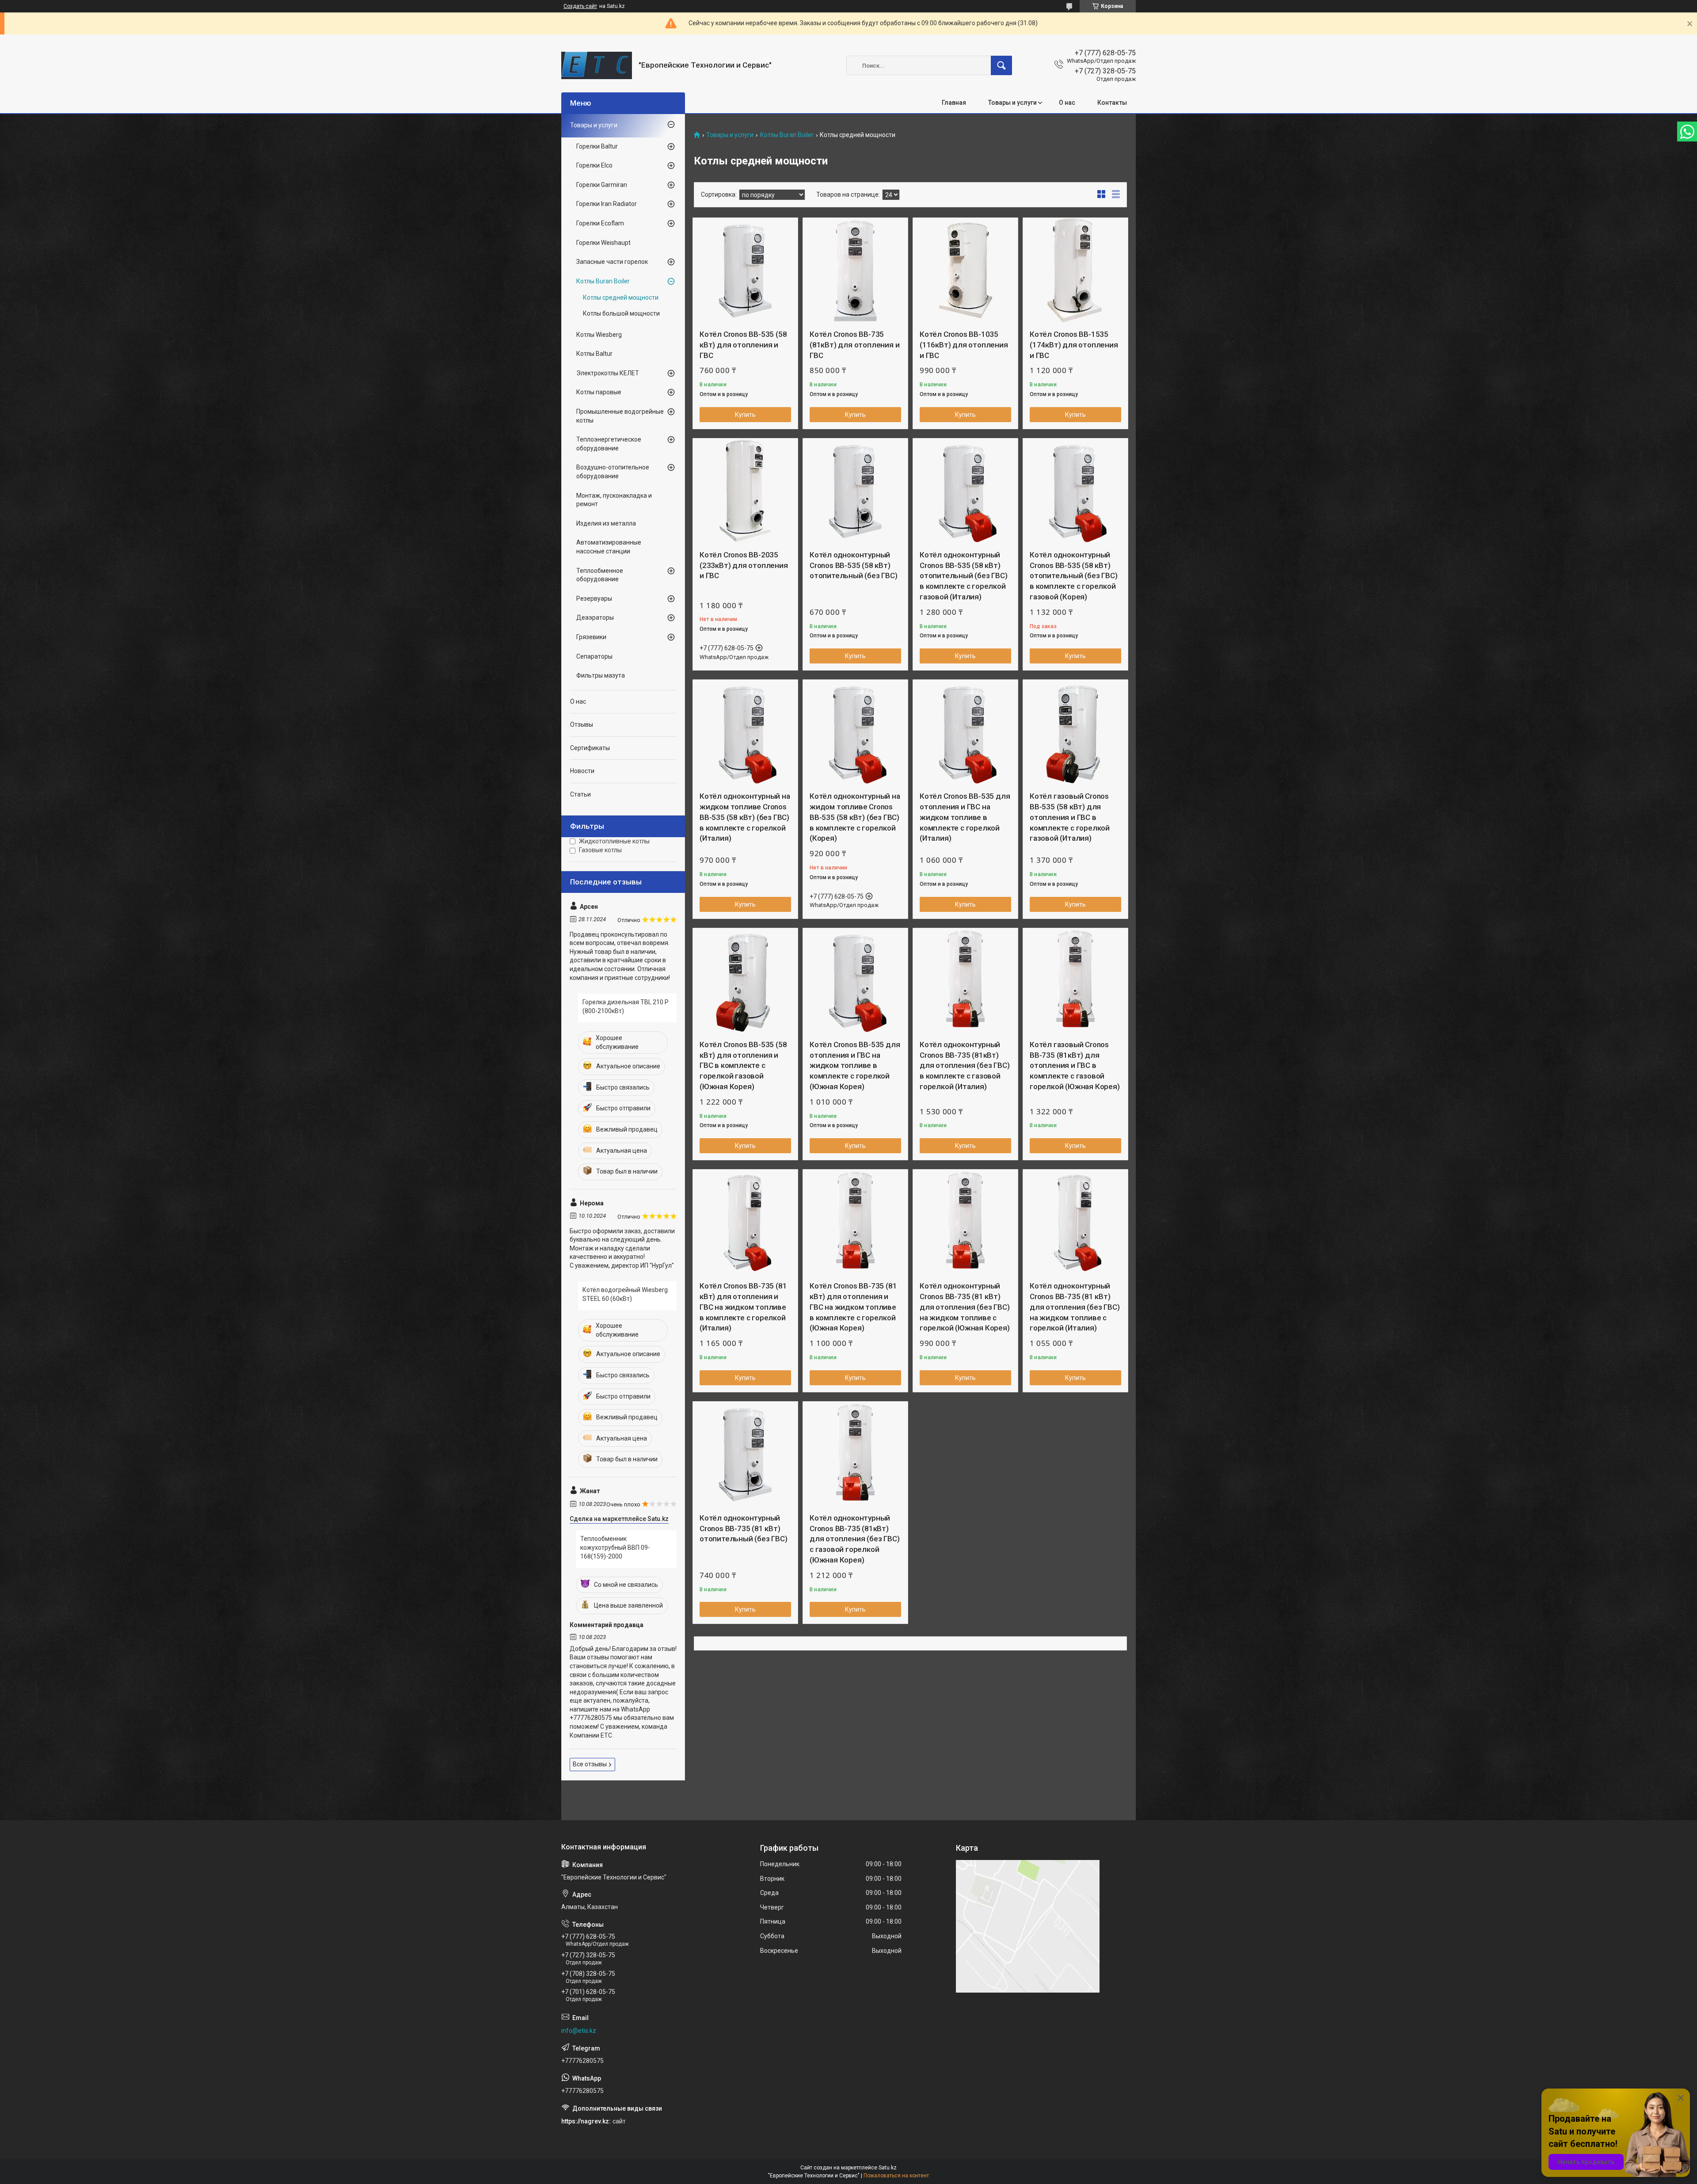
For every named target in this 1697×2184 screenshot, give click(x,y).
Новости (582, 771)
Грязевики (591, 637)
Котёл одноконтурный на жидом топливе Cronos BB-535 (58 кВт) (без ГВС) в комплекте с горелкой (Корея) (855, 817)
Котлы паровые (599, 392)
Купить (745, 415)
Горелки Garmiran (602, 185)
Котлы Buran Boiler (787, 135)
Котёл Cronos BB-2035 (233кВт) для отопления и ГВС (744, 565)
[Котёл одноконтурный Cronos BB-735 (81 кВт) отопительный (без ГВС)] (745, 1454)
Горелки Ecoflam (600, 223)
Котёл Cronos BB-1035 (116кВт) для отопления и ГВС (964, 345)
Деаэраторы (595, 617)
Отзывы (582, 724)
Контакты (1112, 103)
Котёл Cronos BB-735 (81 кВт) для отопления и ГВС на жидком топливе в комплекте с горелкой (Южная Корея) (853, 1307)
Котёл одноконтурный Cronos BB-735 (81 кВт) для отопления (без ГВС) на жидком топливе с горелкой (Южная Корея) (965, 1307)
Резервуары (594, 598)
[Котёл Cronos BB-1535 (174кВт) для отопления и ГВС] (1075, 270)
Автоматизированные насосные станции (609, 547)
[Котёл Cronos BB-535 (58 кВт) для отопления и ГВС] (745, 270)
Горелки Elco (594, 165)
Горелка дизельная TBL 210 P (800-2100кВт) (626, 1006)
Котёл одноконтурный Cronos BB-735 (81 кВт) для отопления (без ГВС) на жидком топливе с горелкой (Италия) (1075, 1307)
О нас (1067, 103)
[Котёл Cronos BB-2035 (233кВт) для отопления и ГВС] (745, 491)
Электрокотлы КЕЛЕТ (608, 373)
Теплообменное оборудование (600, 575)
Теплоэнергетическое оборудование (609, 444)
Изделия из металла (606, 523)
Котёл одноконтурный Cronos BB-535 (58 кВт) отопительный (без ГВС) (854, 565)
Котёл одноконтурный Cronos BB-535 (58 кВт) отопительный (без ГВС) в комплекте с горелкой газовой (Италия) (964, 576)
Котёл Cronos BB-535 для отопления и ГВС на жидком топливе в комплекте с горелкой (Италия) (965, 817)
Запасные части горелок (612, 262)
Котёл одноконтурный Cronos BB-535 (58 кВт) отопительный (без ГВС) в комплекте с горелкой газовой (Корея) (1074, 576)
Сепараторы (594, 656)
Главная (954, 103)
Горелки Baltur (597, 146)
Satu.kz (888, 2168)
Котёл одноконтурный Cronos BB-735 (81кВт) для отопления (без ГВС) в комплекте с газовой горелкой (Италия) (965, 1065)
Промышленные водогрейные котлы (620, 416)
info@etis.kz (579, 2031)
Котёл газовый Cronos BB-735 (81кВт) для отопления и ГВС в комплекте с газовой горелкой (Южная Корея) (1075, 1065)
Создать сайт (580, 6)
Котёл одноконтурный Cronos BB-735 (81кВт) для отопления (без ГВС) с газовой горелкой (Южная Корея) (854, 1539)
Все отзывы (590, 1764)
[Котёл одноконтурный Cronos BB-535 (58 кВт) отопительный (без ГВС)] (855, 491)
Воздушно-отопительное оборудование (613, 472)
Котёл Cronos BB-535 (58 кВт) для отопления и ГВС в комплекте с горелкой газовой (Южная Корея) (743, 1065)
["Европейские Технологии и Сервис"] (597, 65)
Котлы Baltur (594, 354)
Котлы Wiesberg (599, 335)
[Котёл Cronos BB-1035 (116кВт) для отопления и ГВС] (965, 270)
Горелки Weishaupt (603, 243)
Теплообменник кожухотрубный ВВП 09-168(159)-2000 (615, 1547)
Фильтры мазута (601, 675)
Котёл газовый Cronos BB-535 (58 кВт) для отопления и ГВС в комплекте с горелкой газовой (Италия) (1070, 817)
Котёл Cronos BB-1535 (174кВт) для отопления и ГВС (1074, 345)
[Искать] (1001, 65)
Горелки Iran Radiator (607, 204)
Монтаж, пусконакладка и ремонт (614, 500)
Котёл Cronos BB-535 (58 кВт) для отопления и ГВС (743, 345)
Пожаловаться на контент (896, 2176)
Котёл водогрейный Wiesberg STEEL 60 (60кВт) (625, 1294)
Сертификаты (590, 748)
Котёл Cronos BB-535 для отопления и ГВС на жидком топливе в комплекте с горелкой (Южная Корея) (855, 1065)
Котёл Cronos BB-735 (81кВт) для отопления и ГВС (854, 345)
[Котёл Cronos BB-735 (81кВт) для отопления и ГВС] (855, 270)
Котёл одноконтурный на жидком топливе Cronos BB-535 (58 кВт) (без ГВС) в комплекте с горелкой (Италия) (745, 817)
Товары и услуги (1012, 103)
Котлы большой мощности (621, 313)
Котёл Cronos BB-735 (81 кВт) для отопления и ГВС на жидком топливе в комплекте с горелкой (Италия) (743, 1307)
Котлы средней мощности (621, 297)
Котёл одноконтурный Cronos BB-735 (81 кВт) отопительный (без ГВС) (744, 1528)
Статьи (580, 794)
